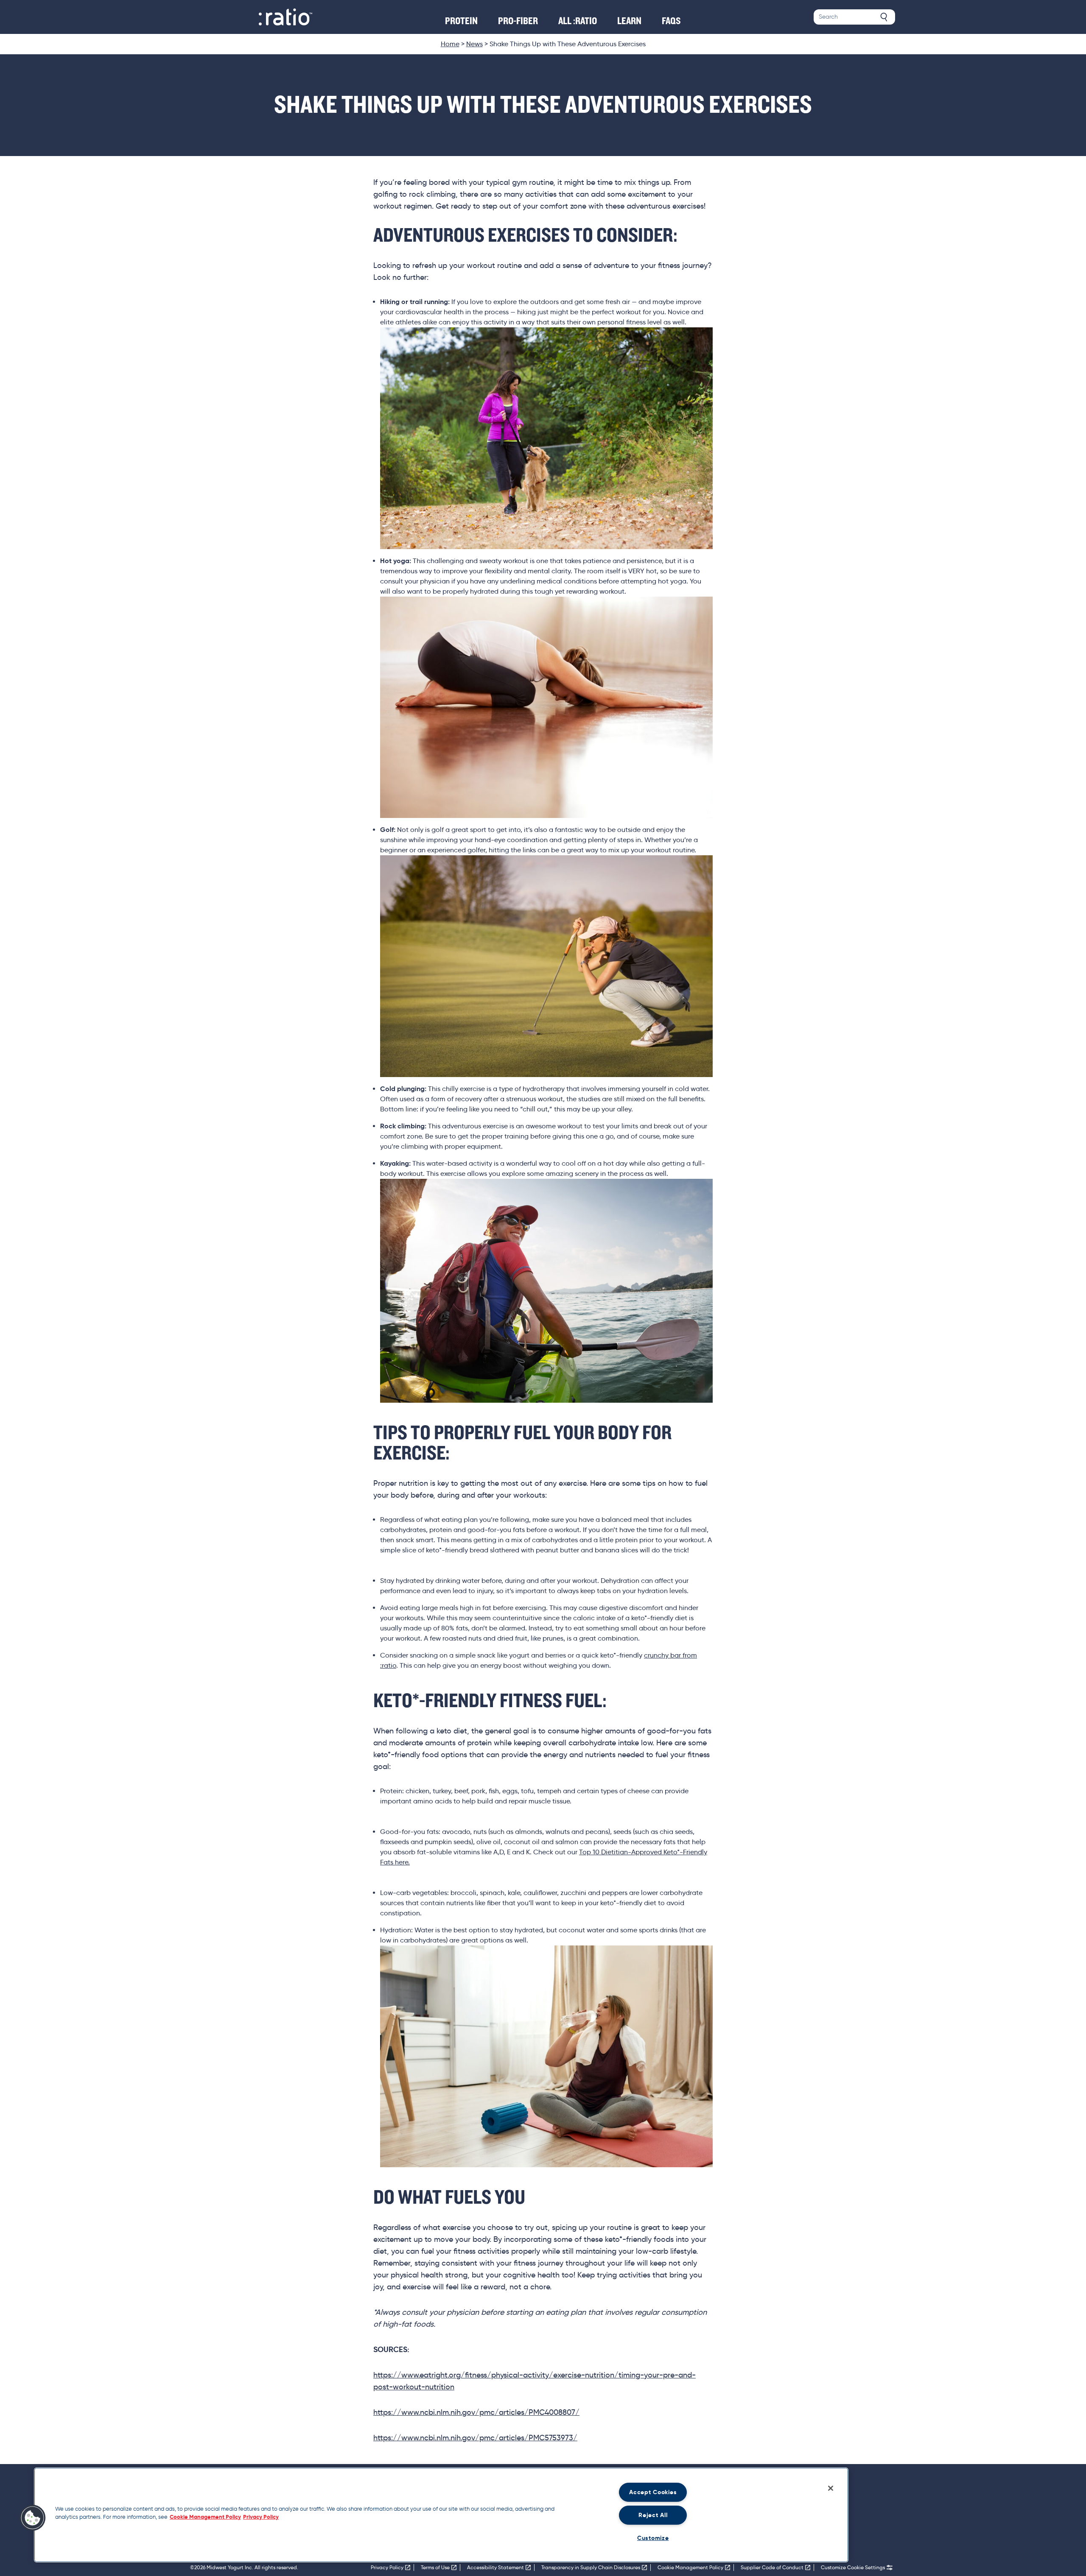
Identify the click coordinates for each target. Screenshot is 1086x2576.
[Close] (831, 2488)
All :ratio (578, 21)
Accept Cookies (653, 2492)
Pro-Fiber (518, 21)
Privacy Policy (261, 2517)
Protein (461, 21)
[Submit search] (884, 17)
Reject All (653, 2515)
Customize (653, 2538)
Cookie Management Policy (205, 2517)
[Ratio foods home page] (285, 17)
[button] (33, 2518)
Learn (629, 21)
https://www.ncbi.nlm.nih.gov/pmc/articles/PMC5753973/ (475, 2438)
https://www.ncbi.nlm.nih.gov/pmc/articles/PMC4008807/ (476, 2412)
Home (450, 44)
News (474, 44)
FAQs (671, 21)
